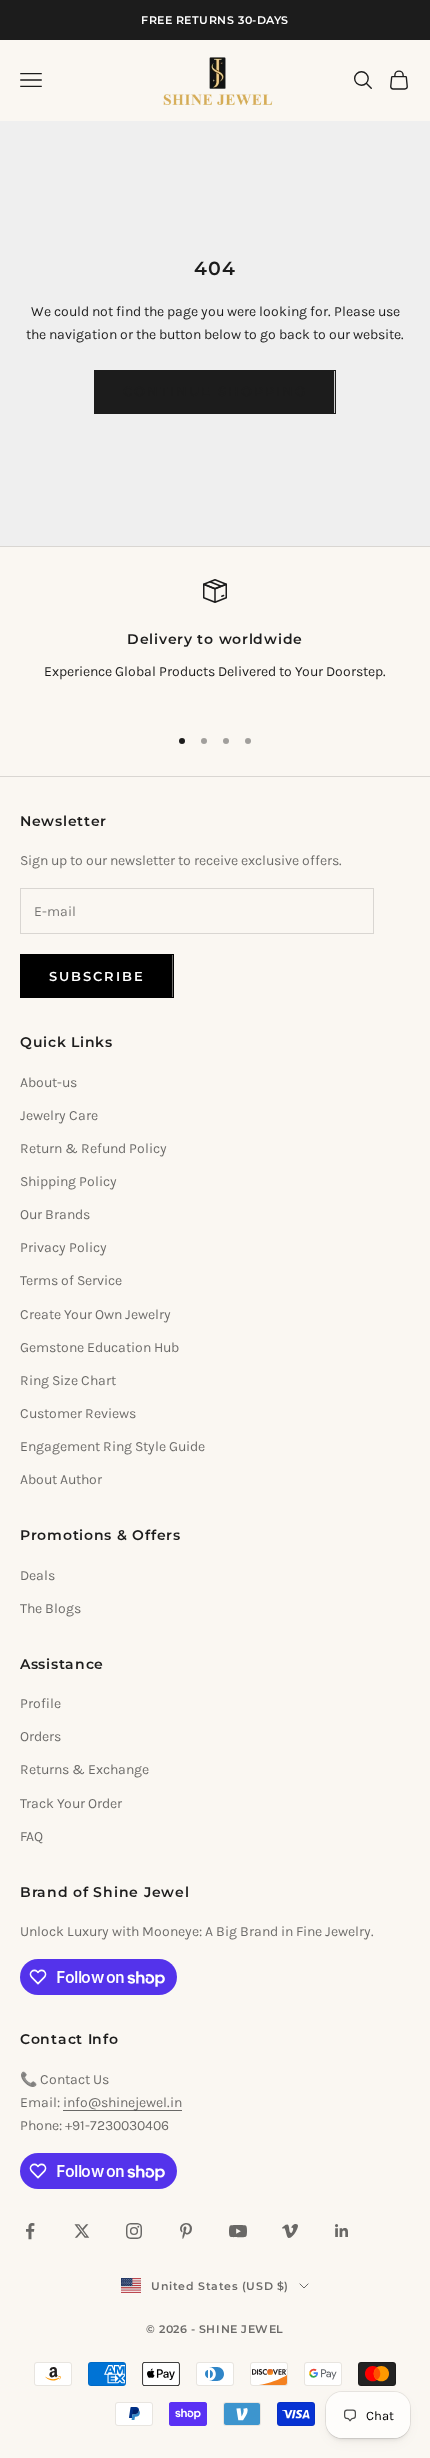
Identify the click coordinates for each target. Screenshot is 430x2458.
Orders (40, 1736)
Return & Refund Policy (93, 1148)
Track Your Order (71, 1803)
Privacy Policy (63, 1247)
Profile (40, 1703)
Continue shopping (214, 391)
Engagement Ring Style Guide (112, 1446)
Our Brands (55, 1214)
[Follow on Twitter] (82, 2231)
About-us (48, 1082)
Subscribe (97, 976)
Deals (37, 1575)
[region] (215, 642)
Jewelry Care (59, 1115)
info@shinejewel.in (122, 2102)
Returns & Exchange (84, 1769)
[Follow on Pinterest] (186, 2231)
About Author (61, 1479)
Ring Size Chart (68, 1380)
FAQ (31, 1836)
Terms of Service (71, 1280)
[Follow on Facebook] (30, 2231)
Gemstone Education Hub (99, 1347)
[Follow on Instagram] (134, 2231)
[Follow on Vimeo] (290, 2231)
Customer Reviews (78, 1413)
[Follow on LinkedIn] (342, 2231)
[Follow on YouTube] (238, 2231)
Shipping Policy (68, 1181)
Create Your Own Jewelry (95, 1314)
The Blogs (50, 1608)
